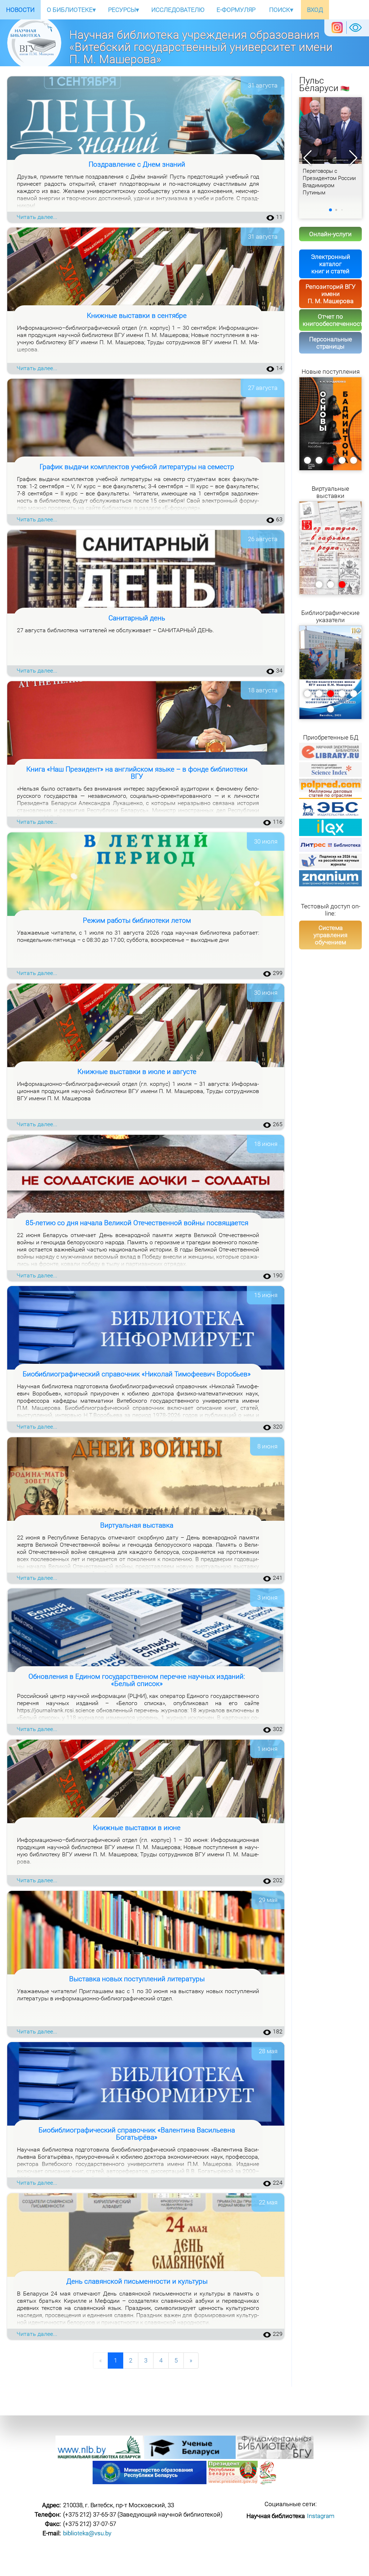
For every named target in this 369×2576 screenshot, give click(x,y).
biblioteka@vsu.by (87, 2533)
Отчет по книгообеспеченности (332, 320)
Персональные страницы (331, 343)
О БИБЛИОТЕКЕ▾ (71, 10)
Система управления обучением (330, 935)
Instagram (321, 2516)
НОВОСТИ (20, 10)
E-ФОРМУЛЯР (236, 10)
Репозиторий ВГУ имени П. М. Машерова (331, 294)
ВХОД (315, 10)
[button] (353, 158)
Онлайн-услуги (330, 234)
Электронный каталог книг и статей (331, 264)
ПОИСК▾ (281, 10)
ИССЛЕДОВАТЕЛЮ (178, 10)
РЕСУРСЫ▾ (124, 10)
